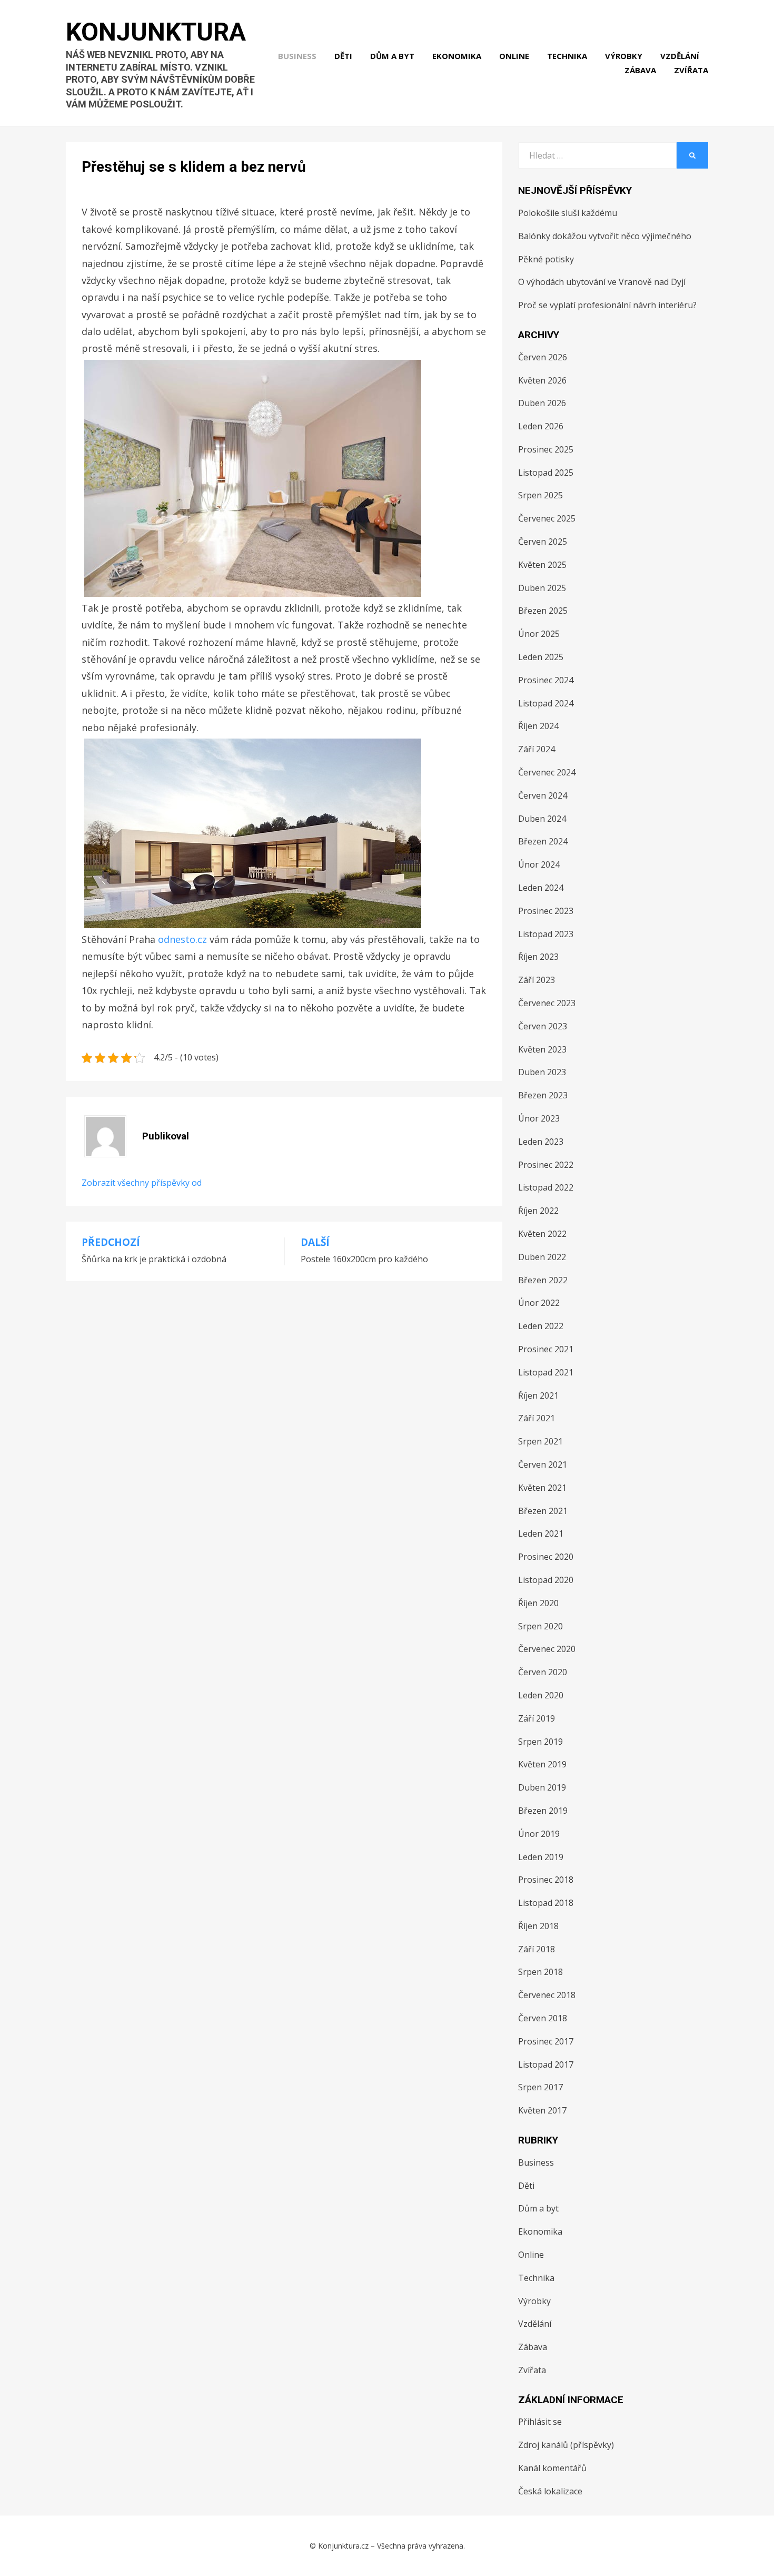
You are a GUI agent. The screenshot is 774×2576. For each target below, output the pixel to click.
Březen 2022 (543, 1280)
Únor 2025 (539, 634)
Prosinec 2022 (546, 1165)
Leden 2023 (541, 1142)
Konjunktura (156, 32)
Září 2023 (537, 980)
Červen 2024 (543, 795)
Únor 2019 (539, 1834)
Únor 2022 (539, 1303)
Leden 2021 (541, 1533)
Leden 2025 (541, 657)
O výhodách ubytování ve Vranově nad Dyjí (602, 282)
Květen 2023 (542, 1049)
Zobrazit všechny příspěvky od (142, 1183)
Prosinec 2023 (546, 911)
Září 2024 (537, 749)
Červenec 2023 (547, 1003)
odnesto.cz (182, 939)
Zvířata (691, 70)
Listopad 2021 (546, 1372)
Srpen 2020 (540, 1626)
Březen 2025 (543, 611)
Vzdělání (680, 56)
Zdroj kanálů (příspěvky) (566, 2445)
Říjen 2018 (538, 1926)
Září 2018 (537, 1949)
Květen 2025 (542, 565)
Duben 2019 (542, 1787)
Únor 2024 (539, 864)
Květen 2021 (542, 1488)
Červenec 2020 (547, 1649)
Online (514, 56)
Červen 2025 (543, 542)
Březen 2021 (543, 1511)
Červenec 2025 (547, 518)
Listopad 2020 (546, 1580)
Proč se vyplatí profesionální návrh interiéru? (607, 305)
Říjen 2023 (538, 957)
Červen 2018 (543, 2018)
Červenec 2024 (547, 772)
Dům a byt (392, 56)
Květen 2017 (542, 2110)
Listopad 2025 (546, 473)
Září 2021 (537, 1418)
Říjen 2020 (538, 1603)
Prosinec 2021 (546, 1349)
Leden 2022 (541, 1326)
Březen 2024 (543, 841)
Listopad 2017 (546, 2064)
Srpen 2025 (540, 495)
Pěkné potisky (546, 259)
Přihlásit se (540, 2422)
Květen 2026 (542, 380)
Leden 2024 (541, 888)
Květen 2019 (542, 1764)
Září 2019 (537, 1718)
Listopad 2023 (546, 934)
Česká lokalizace (550, 2491)
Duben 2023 (542, 1072)
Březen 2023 (543, 1095)
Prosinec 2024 (546, 680)
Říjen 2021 (538, 1395)
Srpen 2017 (540, 2087)
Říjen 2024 (538, 726)
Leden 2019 (541, 1857)
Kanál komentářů (552, 2468)
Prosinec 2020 (546, 1557)
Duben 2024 (542, 819)
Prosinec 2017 (546, 2041)
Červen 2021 (543, 1464)
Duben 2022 (542, 1257)
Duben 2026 (542, 403)
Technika (567, 56)
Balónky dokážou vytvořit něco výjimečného (605, 236)
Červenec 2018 (547, 1995)
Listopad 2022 (546, 1187)
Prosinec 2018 (546, 1880)
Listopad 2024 (546, 703)
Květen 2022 (542, 1234)
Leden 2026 (541, 426)
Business (297, 56)
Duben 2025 (542, 588)
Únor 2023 (539, 1118)
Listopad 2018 (546, 1903)
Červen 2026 (543, 357)
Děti (343, 56)
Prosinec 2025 (546, 449)
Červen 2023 (543, 1026)
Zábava (640, 70)
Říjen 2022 (538, 1211)
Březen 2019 (543, 1811)
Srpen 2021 (540, 1441)
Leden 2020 (541, 1695)
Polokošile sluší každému (568, 213)
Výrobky (624, 56)
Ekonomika (457, 56)
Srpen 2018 (540, 1972)
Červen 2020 (543, 1672)
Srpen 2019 (540, 1742)
